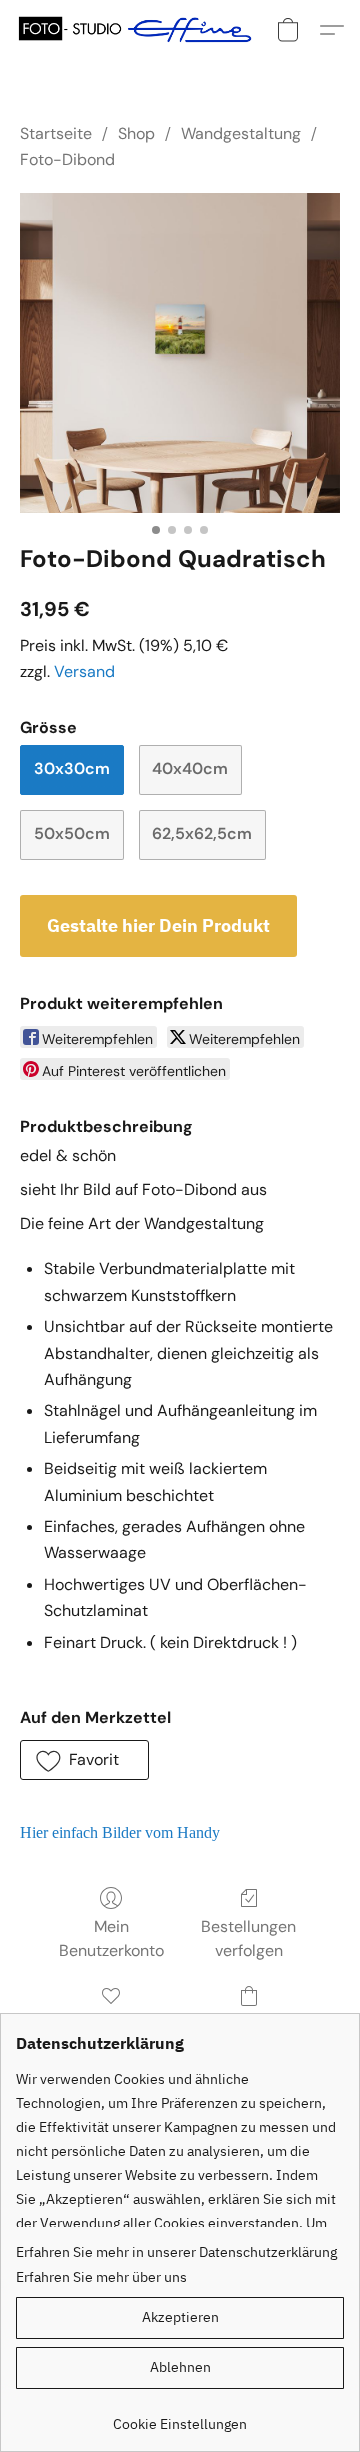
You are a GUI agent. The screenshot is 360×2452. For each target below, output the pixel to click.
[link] (180, 2416)
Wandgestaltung (241, 133)
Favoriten (111, 2024)
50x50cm (72, 833)
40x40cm (190, 768)
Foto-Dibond (67, 159)
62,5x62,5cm (202, 833)
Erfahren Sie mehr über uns (101, 2277)
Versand (84, 671)
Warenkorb (248, 2024)
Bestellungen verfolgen (248, 1938)
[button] (141, 30)
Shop (136, 133)
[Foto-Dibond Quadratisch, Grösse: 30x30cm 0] (180, 353)
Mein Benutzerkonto (111, 1938)
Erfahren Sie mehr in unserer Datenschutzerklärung (176, 2252)
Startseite (56, 133)
